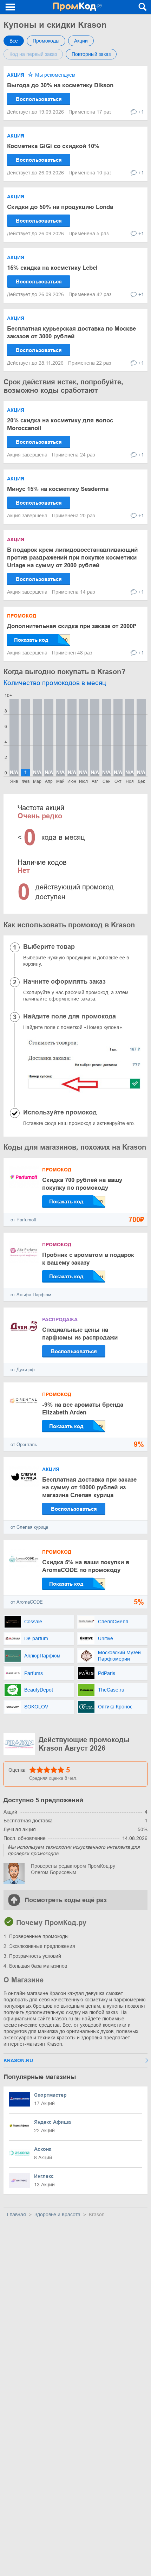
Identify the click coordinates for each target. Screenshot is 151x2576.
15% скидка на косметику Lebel (52, 268)
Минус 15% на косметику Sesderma (58, 489)
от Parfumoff (24, 1220)
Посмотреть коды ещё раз (66, 1900)
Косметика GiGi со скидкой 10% (53, 146)
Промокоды (46, 41)
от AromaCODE (27, 1602)
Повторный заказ (91, 54)
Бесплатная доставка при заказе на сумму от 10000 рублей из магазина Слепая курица (89, 1487)
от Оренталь (24, 1444)
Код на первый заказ (33, 54)
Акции (81, 41)
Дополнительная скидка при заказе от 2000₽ (71, 626)
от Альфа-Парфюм (31, 1295)
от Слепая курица (29, 1527)
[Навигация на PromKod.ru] (11, 7)
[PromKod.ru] (77, 7)
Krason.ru (18, 2060)
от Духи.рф (23, 1370)
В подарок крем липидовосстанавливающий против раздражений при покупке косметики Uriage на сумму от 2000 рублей (72, 558)
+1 (141, 112)
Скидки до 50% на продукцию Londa (60, 207)
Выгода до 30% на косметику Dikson (60, 85)
